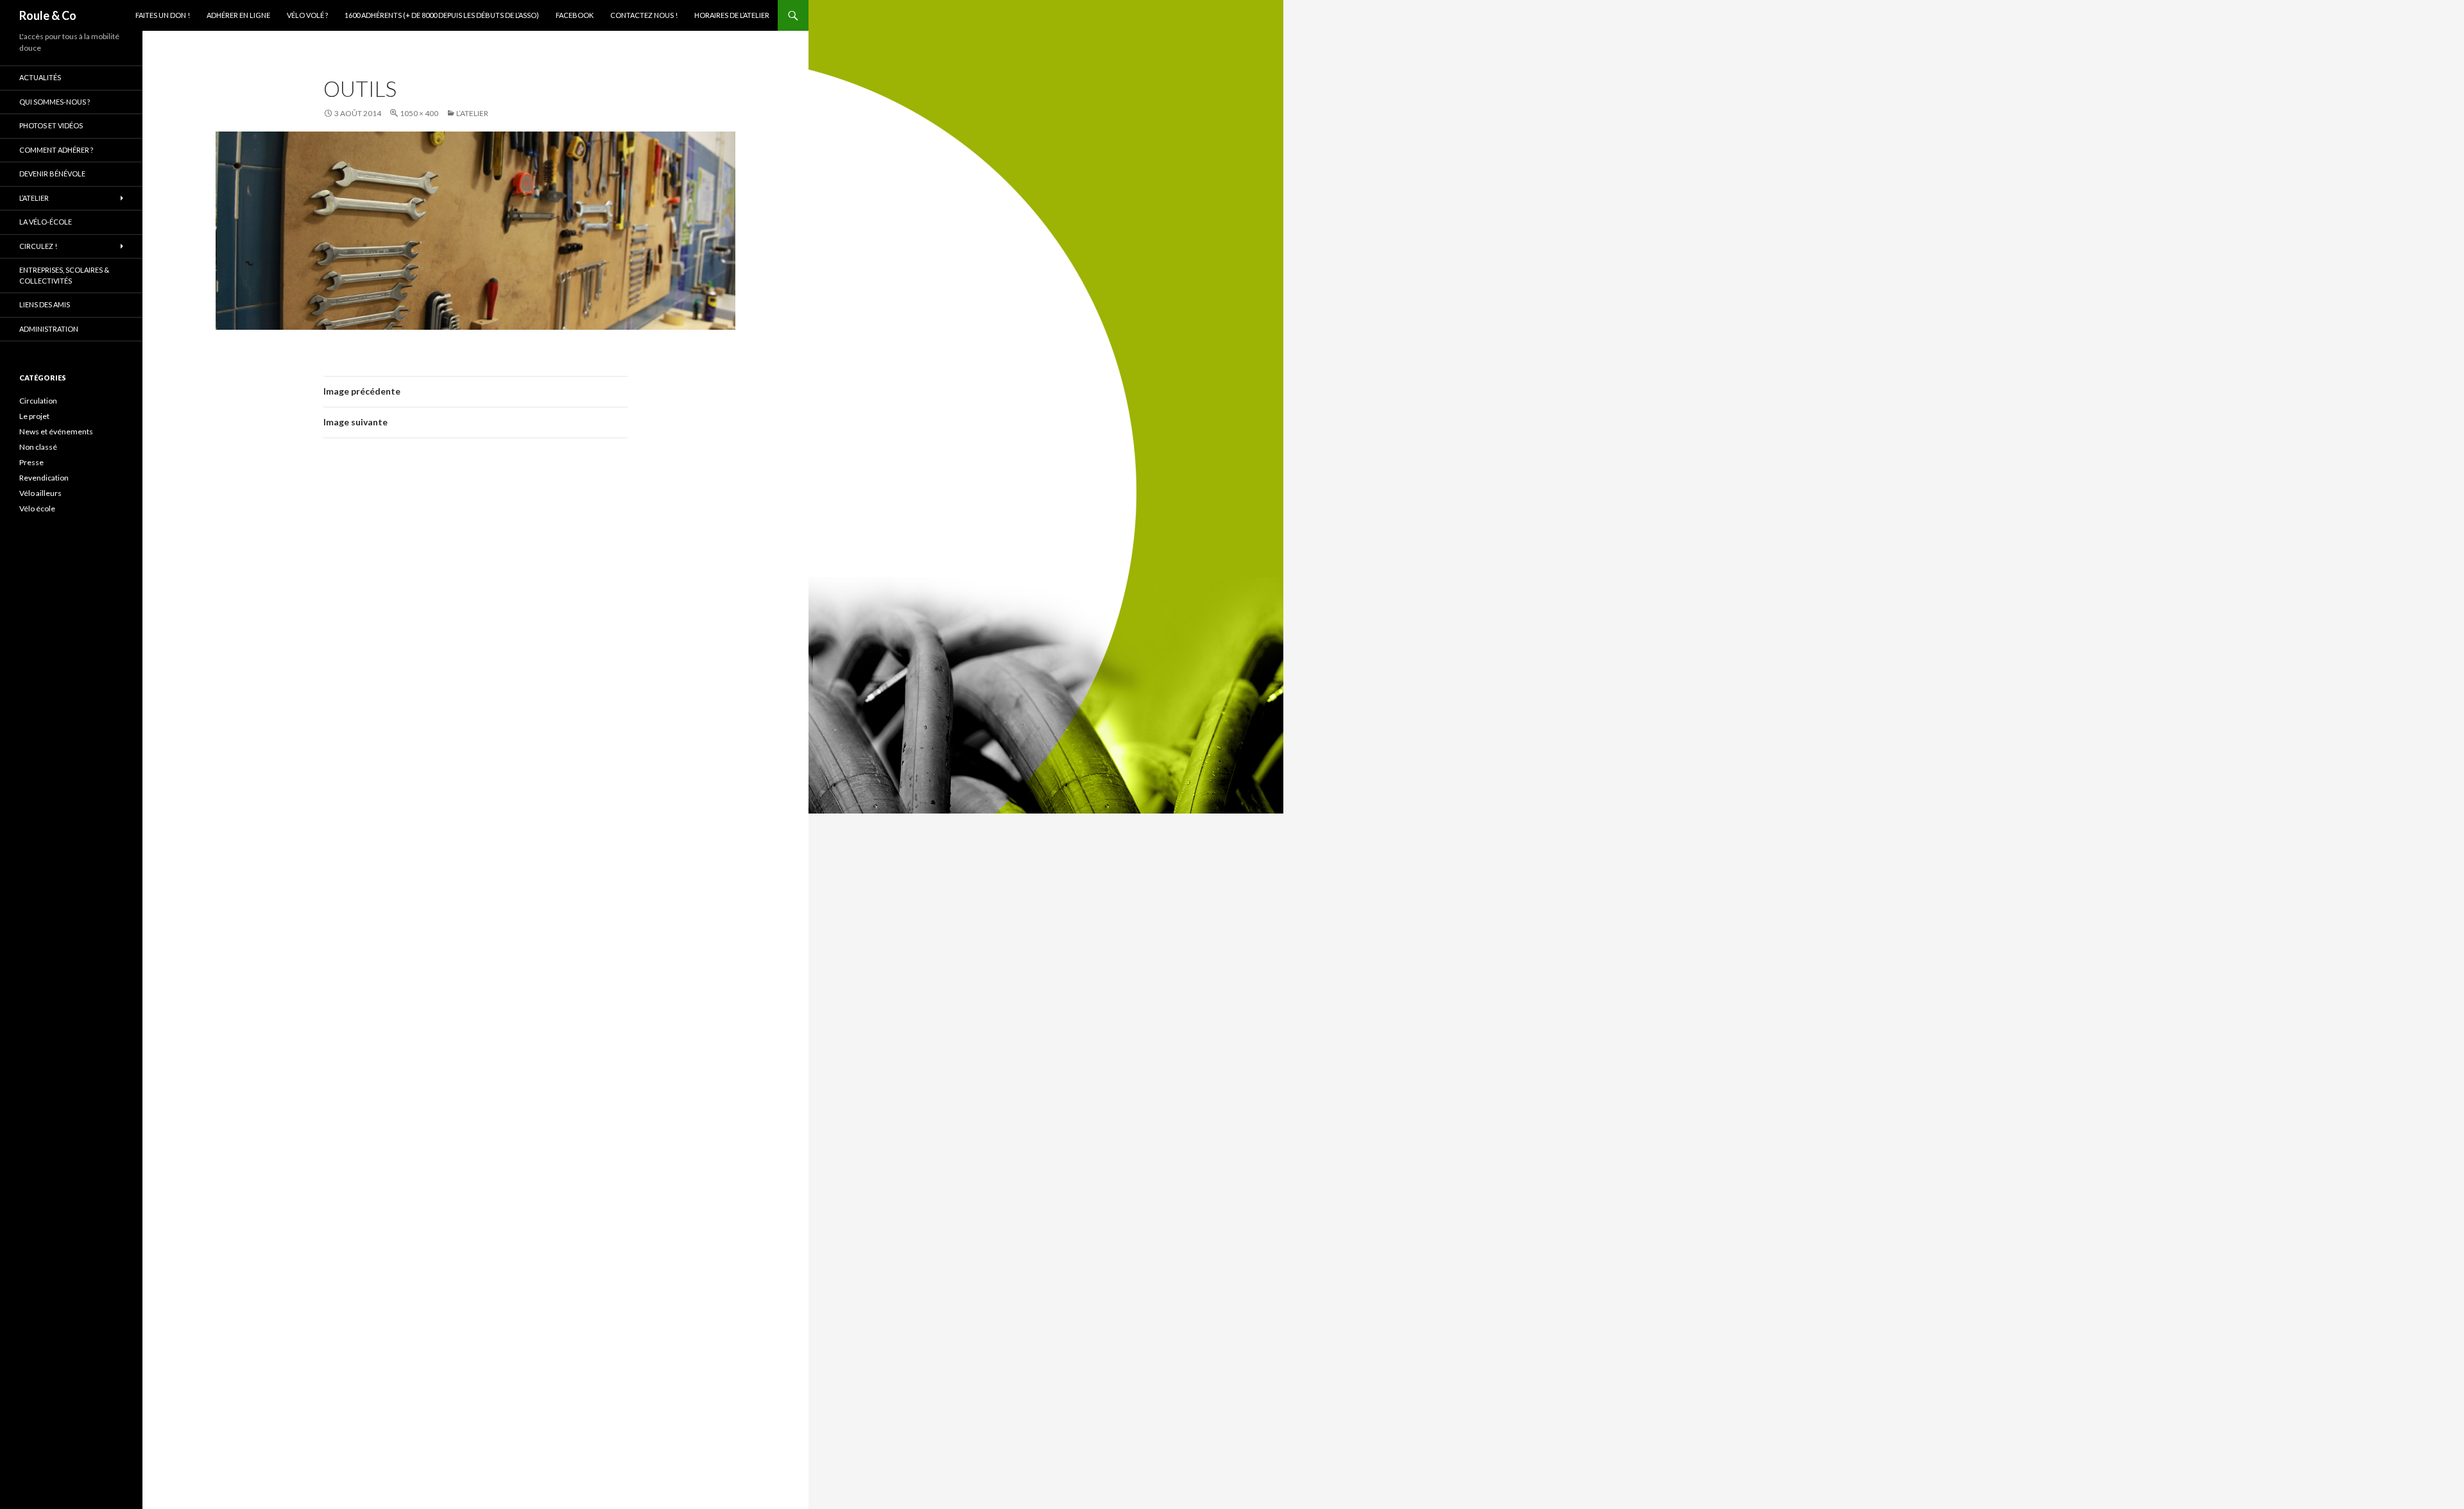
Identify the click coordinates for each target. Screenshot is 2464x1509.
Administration (49, 329)
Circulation (38, 401)
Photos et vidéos (51, 125)
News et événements (56, 431)
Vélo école (37, 508)
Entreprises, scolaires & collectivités (64, 275)
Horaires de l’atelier (732, 15)
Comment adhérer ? (56, 150)
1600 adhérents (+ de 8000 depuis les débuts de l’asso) (442, 15)
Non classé (38, 447)
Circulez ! (38, 246)
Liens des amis (45, 304)
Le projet (34, 416)
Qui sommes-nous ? (55, 102)
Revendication (44, 478)
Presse (31, 462)
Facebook (575, 15)
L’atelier (472, 113)
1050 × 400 (419, 113)
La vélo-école (46, 222)
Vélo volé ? (307, 15)
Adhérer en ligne (238, 15)
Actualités (40, 77)
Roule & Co (48, 15)
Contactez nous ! (644, 15)
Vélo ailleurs (40, 493)
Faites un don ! (163, 15)
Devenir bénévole (52, 174)
